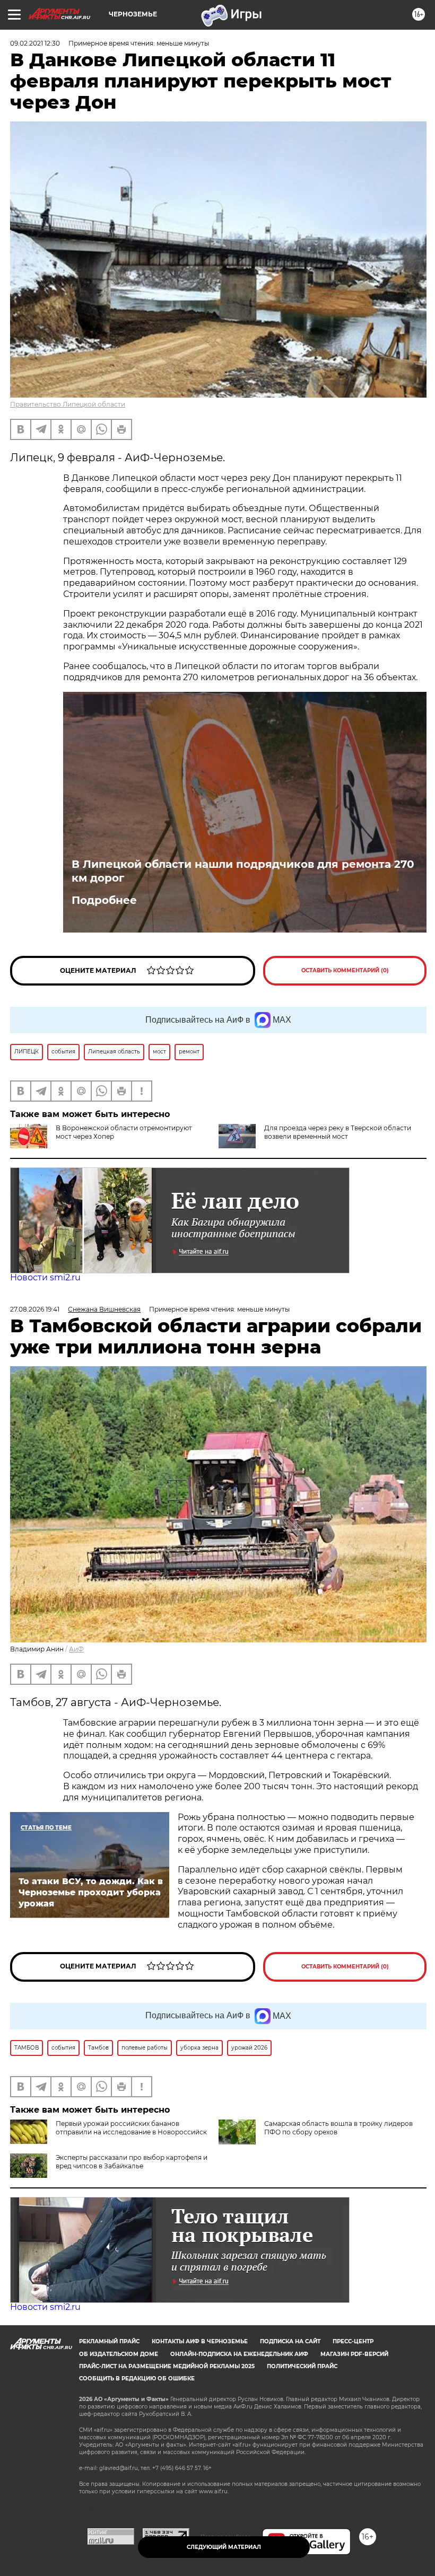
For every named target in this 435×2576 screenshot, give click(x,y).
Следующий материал (224, 2547)
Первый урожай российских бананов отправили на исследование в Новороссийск (131, 2128)
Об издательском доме (119, 2354)
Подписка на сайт (290, 2341)
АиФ (76, 1649)
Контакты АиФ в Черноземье (200, 2341)
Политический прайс (302, 2366)
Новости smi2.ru (45, 1277)
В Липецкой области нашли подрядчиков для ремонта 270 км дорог (243, 871)
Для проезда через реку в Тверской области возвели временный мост (338, 1132)
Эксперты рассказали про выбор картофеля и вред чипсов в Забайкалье (132, 2162)
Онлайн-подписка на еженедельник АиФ (239, 2354)
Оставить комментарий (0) (345, 970)
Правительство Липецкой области (68, 404)
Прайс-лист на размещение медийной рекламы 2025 (167, 2366)
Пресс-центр (353, 2341)
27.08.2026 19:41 (35, 1309)
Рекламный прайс (109, 2341)
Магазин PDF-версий (354, 2354)
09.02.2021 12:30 (35, 43)
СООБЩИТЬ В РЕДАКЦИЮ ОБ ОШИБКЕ (137, 2379)
